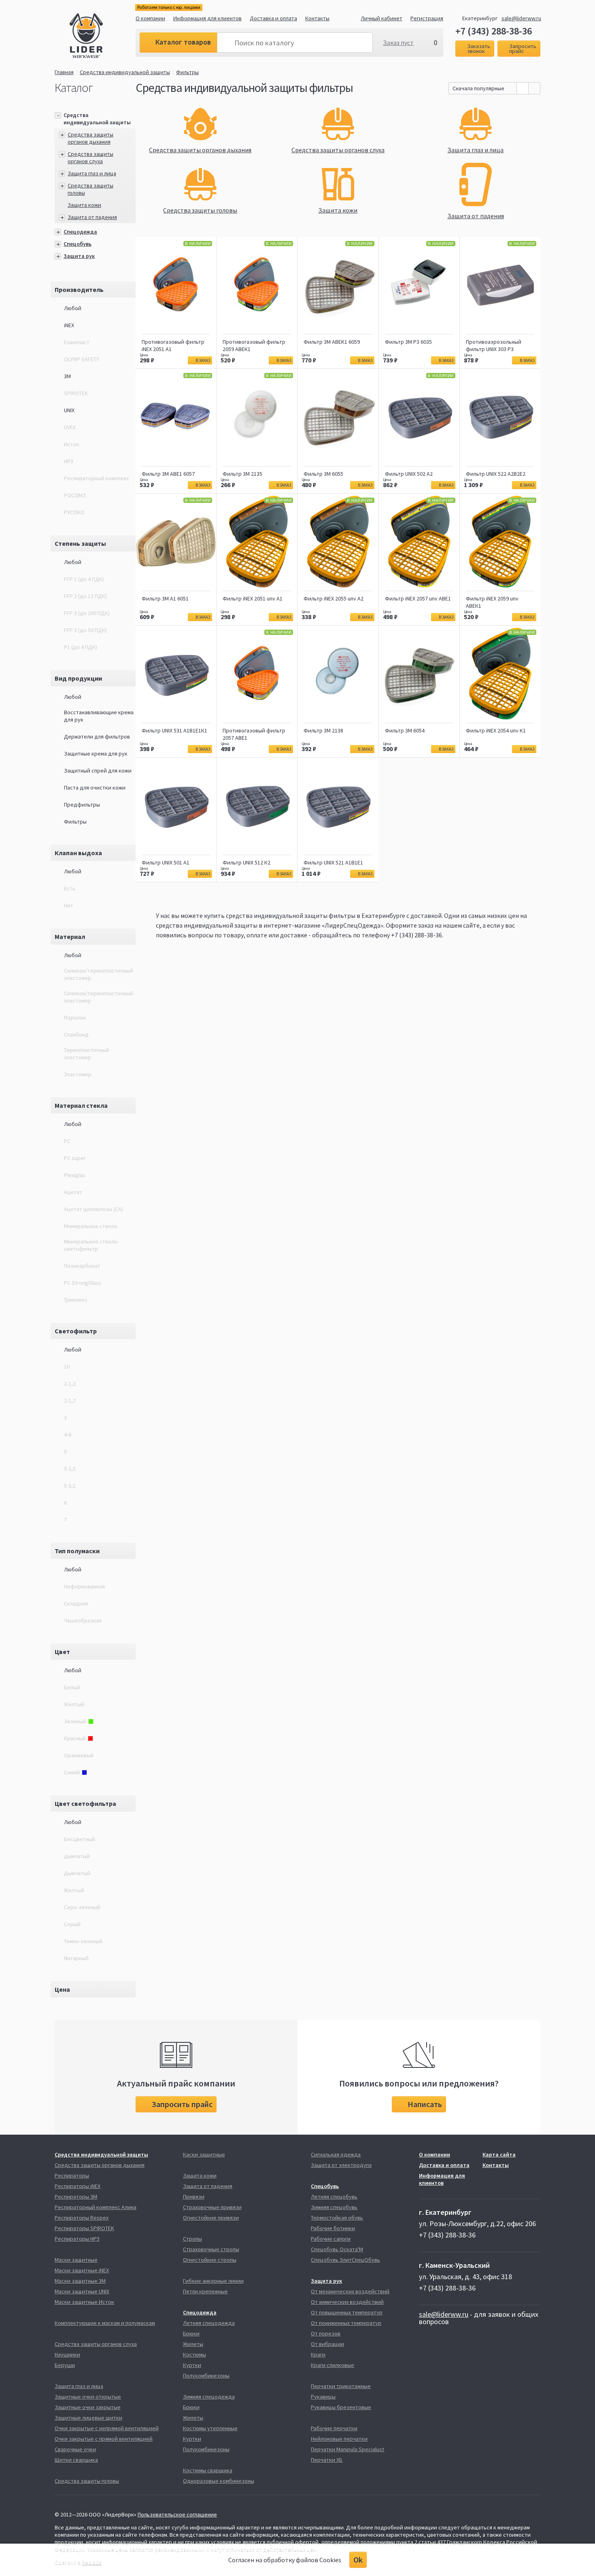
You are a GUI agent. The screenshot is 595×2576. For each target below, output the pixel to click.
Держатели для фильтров (97, 737)
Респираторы (72, 2176)
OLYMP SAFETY (82, 359)
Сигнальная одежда (336, 2154)
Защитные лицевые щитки (88, 2418)
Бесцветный (80, 1839)
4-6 (68, 1435)
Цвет (62, 1652)
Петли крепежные (205, 2291)
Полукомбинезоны (206, 2376)
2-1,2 (70, 1384)
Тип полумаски (77, 1551)
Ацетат (73, 1192)
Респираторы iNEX (78, 2186)
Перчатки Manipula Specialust (347, 2449)
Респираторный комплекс (97, 478)
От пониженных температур (346, 2323)
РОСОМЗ (75, 495)
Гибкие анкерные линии (213, 2281)
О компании (150, 18)
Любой (73, 308)
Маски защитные (76, 2260)
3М (67, 376)
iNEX (69, 325)
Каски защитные (204, 2154)
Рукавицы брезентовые (341, 2407)
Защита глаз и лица (92, 173)
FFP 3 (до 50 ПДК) (85, 630)
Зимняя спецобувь (334, 2207)
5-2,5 (70, 1469)
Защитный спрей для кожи (98, 771)
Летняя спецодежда (209, 2323)
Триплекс (76, 1300)
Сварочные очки (75, 2449)
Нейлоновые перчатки (339, 2439)
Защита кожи (84, 205)
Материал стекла (81, 1105)
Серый (72, 1924)
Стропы (192, 2239)
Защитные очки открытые (88, 2397)
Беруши (65, 2365)
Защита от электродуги (341, 2165)
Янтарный (76, 1958)
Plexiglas (75, 1175)
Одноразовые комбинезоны (219, 2481)
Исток (72, 444)
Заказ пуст (398, 43)
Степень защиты (80, 543)
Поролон (75, 1018)
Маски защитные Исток (84, 2302)
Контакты (317, 18)
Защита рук (79, 256)
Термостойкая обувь (337, 2218)
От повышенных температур (347, 2312)
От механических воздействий (350, 2291)
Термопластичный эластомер (87, 1054)
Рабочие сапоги (331, 2239)
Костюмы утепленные (210, 2428)
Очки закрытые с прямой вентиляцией (104, 2439)
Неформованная (84, 1586)
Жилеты (193, 2344)
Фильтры (187, 72)
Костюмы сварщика (208, 2470)
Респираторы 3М (76, 2197)
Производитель (79, 290)
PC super (75, 1158)
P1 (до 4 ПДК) (81, 647)
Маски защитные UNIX (82, 2291)
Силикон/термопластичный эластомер (99, 974)
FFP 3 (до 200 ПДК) (87, 613)
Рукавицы (323, 2397)
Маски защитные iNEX (82, 2270)
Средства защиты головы (87, 2481)
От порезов (326, 2333)
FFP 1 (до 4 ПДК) (84, 579)
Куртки (192, 2365)
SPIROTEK (76, 393)
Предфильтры (82, 805)
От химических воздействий (347, 2302)
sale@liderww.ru (521, 18)
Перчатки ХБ (327, 2460)
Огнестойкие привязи (211, 2218)
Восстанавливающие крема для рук (99, 716)
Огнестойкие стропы (210, 2260)
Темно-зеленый (83, 1941)
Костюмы (194, 2355)
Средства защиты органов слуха (90, 158)
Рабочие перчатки (334, 2428)
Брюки (191, 2333)
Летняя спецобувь (334, 2197)
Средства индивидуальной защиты (125, 72)
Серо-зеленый (82, 1907)
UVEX (70, 427)
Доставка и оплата (273, 18)
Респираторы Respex (82, 2218)
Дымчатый (77, 1873)
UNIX (69, 410)
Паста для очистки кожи (95, 788)
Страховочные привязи (212, 2207)
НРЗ (69, 461)
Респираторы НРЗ (77, 2239)
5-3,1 (70, 1486)
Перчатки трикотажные (341, 2386)
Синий (72, 1772)
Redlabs (92, 2562)
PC (67, 1141)
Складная (76, 1603)
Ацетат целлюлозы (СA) (93, 1209)
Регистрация (427, 18)
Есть (70, 888)
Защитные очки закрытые (88, 2407)
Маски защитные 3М (80, 2281)
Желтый (74, 1890)
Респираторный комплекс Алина (96, 2207)
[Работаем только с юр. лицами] (103, 37)
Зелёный (75, 1721)
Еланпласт (77, 342)
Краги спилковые (333, 2365)
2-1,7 (70, 1401)
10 (67, 1367)
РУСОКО (74, 512)
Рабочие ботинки (333, 2228)
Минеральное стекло (91, 1226)
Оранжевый (79, 1755)
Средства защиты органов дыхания (90, 138)
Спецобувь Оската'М (337, 2249)
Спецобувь (78, 244)
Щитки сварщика (76, 2460)
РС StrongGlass (83, 1283)
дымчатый (77, 1856)
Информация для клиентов (207, 18)
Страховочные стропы (211, 2249)
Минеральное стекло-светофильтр (91, 1245)
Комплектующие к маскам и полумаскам (105, 2323)
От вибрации (327, 2344)
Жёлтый (74, 1704)
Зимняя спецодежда (209, 2397)
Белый (72, 1687)
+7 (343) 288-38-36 (494, 31)
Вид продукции (78, 678)
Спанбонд (76, 1035)
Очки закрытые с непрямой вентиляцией (107, 2428)
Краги (318, 2355)
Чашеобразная (83, 1620)
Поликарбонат (82, 1266)
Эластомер (78, 1074)
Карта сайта (499, 2154)
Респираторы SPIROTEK (84, 2228)
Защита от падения (92, 217)
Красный (75, 1738)
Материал (70, 937)
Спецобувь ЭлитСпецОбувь (345, 2260)
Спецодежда (80, 232)
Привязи (194, 2197)
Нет (69, 905)
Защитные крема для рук (96, 754)
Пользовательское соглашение (177, 2514)
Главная (64, 72)
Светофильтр (76, 1331)
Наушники (67, 2355)
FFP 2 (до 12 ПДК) (85, 596)
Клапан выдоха (78, 853)
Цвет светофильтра (85, 1803)
